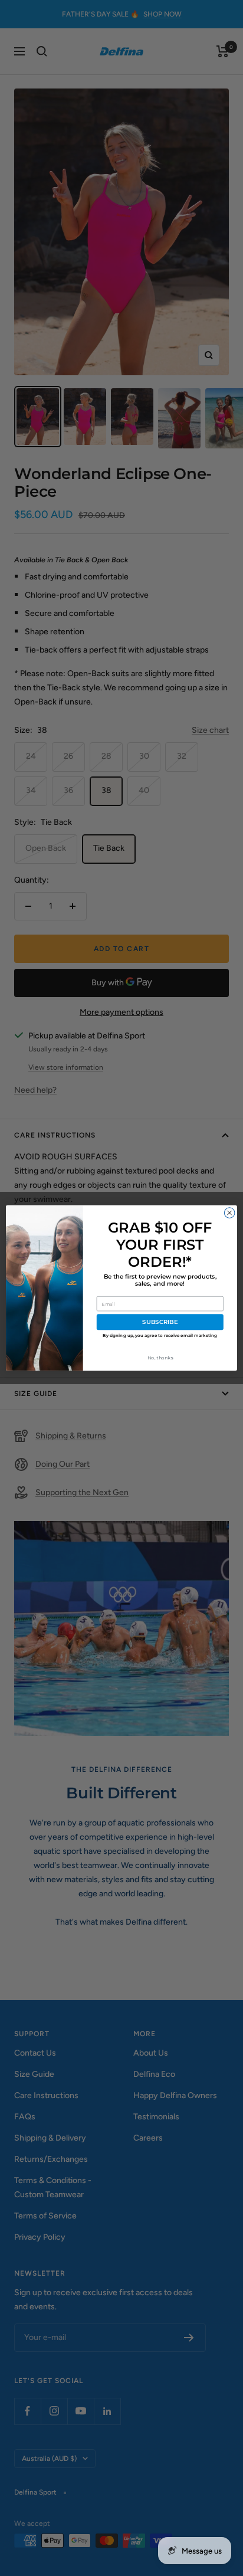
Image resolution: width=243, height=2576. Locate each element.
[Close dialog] (229, 1213)
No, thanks (160, 1358)
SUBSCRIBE (160, 1322)
